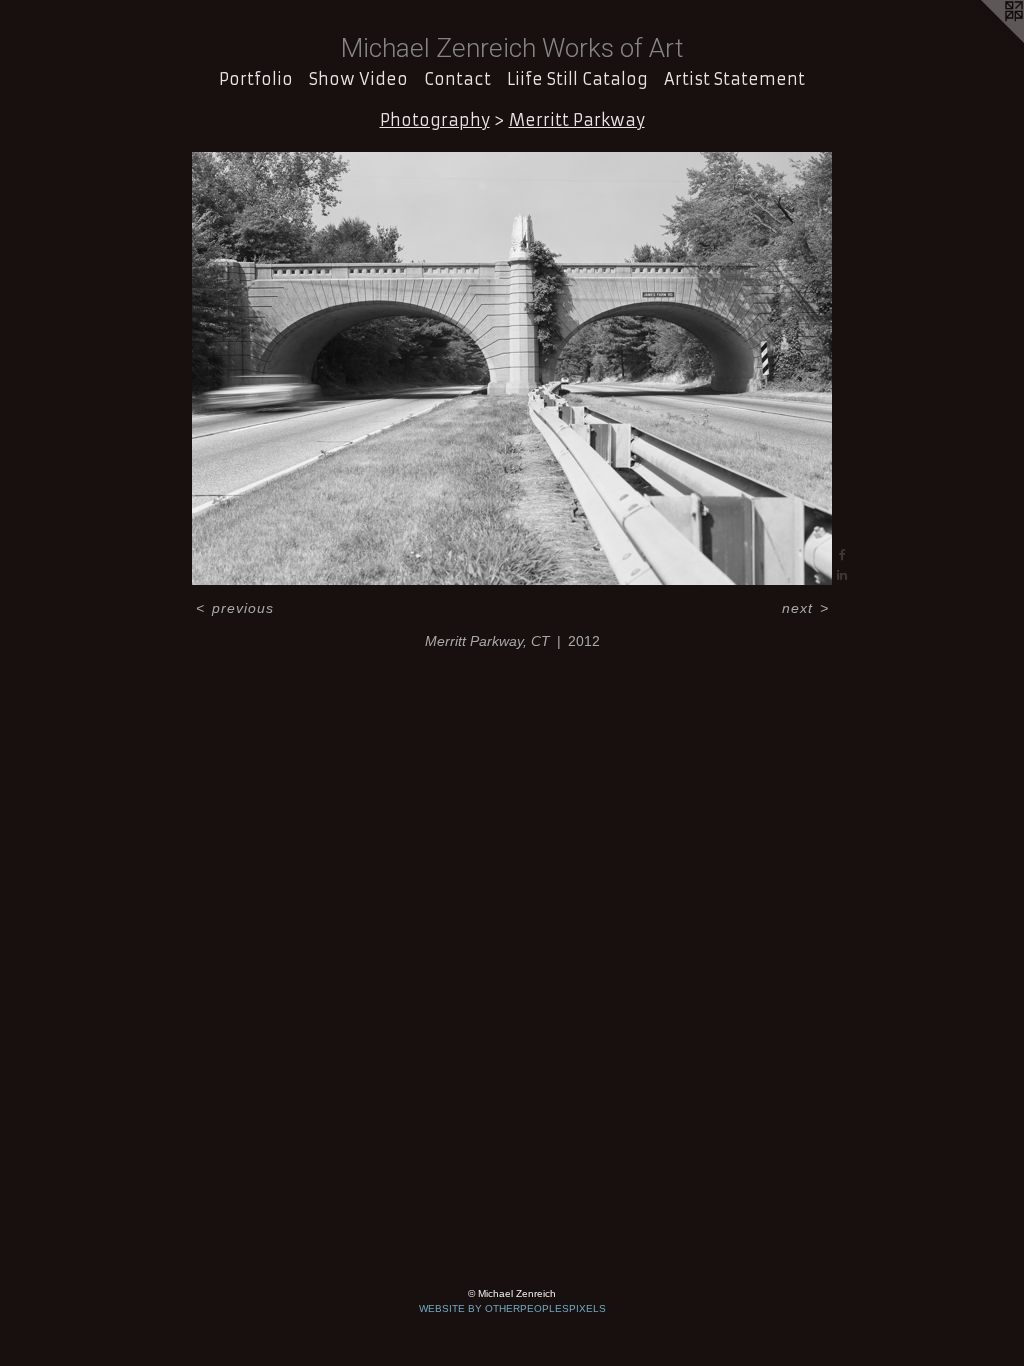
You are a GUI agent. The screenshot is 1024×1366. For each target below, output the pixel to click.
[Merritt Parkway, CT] (512, 368)
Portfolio (256, 79)
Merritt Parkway (577, 120)
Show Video (358, 79)
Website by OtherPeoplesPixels (512, 1308)
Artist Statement (734, 79)
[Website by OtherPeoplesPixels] (984, 40)
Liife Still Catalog (577, 79)
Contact (457, 79)
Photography (435, 120)
